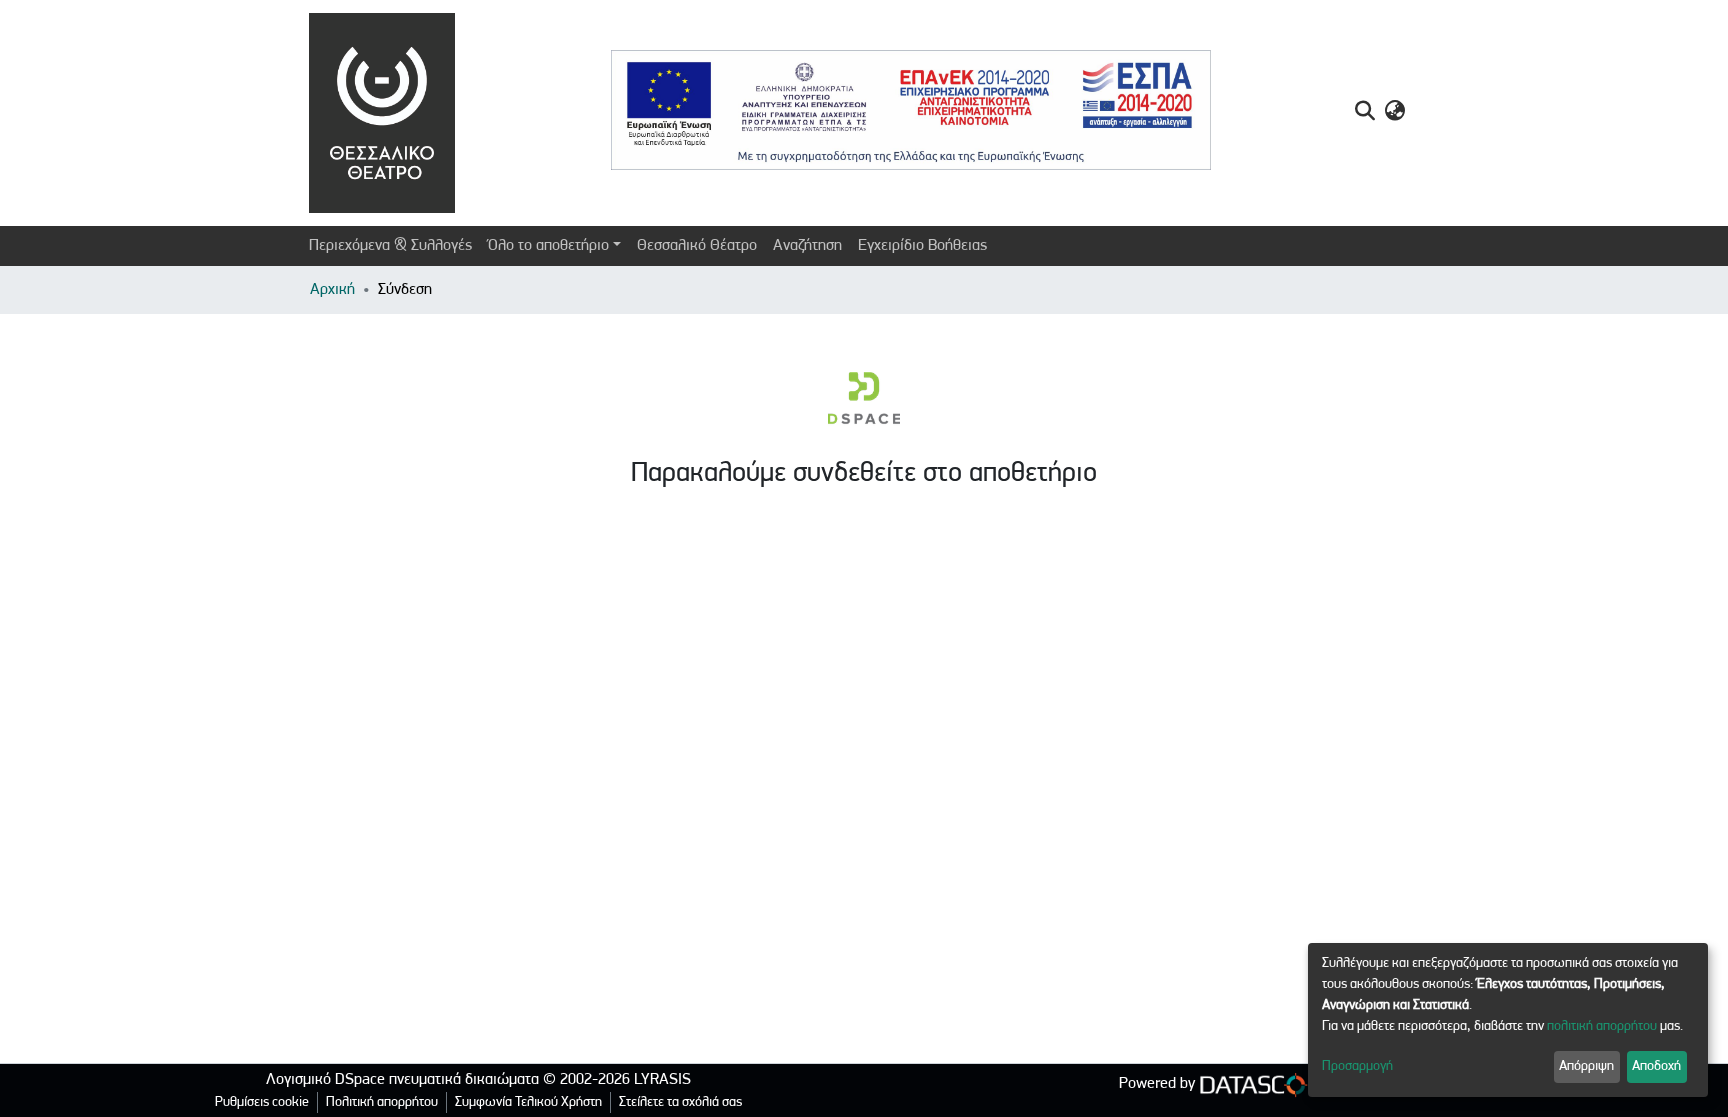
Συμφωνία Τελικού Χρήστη (528, 1102)
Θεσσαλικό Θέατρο (697, 246)
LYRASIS (662, 1080)
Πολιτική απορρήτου (382, 1102)
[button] (1394, 113)
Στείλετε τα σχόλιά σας (680, 1102)
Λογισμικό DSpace (325, 1080)
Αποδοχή (1656, 1066)
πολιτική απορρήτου (1602, 1026)
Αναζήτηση (807, 246)
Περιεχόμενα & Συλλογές (390, 246)
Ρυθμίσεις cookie (262, 1102)
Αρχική (332, 290)
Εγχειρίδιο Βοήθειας (922, 246)
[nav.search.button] (1364, 113)
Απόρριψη (1586, 1066)
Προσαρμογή (1357, 1066)
